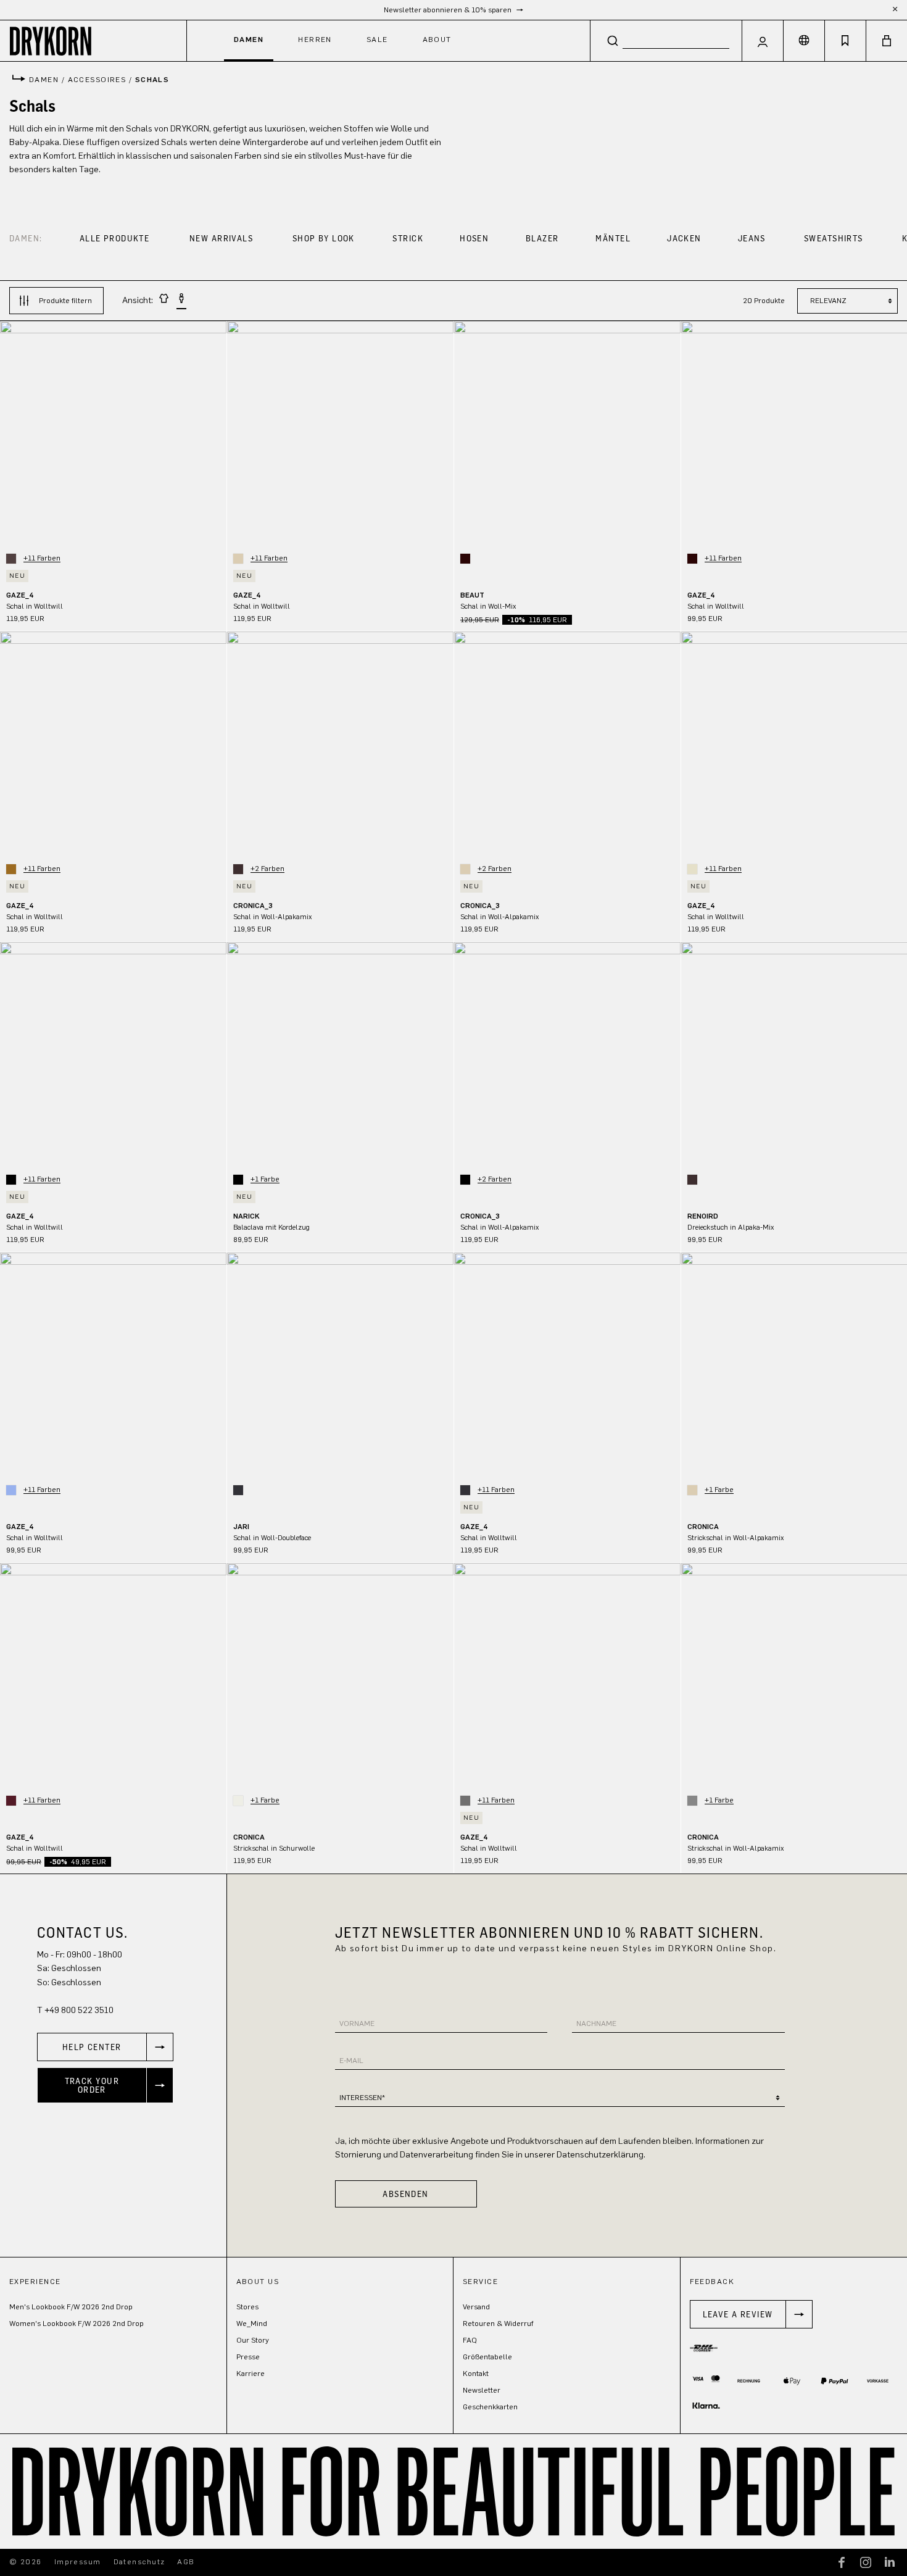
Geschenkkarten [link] (490, 2407)
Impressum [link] (78, 2562)
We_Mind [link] (252, 2324)
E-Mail (351, 2061)
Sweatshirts (834, 238)
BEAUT (472, 595)
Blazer (542, 238)
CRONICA (703, 1527)
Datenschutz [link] (139, 2562)
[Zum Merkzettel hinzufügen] (211, 339)
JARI (241, 1527)
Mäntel (613, 238)
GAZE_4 (20, 595)
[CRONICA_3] (340, 745)
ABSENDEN (406, 2194)
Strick (408, 238)
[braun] (11, 559)
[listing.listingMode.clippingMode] (164, 300)
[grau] (465, 1801)
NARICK (246, 1216)
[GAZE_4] (113, 434)
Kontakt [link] (476, 2374)
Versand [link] (476, 2307)
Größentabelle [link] (487, 2357)
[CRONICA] (340, 1676)
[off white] (238, 1801)
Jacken (684, 238)
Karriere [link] (251, 2374)
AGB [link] (186, 2562)
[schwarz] (11, 1180)
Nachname (596, 2024)
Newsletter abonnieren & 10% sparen (449, 10)
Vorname (357, 2024)
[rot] (11, 1801)
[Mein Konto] (763, 41)
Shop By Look (324, 238)
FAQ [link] (470, 2340)
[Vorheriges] (9, 434)
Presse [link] (248, 2357)
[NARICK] (340, 1055)
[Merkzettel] (845, 41)
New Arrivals (221, 238)
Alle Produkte (115, 238)
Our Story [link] (253, 2340)
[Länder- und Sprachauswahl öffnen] (804, 41)
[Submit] (613, 40)
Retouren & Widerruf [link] (498, 2324)
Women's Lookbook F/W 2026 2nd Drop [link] (77, 2324)
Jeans (752, 238)
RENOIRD (703, 1216)
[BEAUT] (567, 434)
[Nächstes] (217, 434)
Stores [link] (247, 2307)
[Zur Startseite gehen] (93, 40)
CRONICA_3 (253, 906)
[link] (105, 2047)
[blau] (11, 1490)
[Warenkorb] (887, 41)
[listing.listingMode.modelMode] (181, 301)
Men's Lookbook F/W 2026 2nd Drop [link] (71, 2307)
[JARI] (340, 1366)
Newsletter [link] (482, 2390)
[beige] (238, 559)
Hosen (474, 238)
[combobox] (666, 40)
